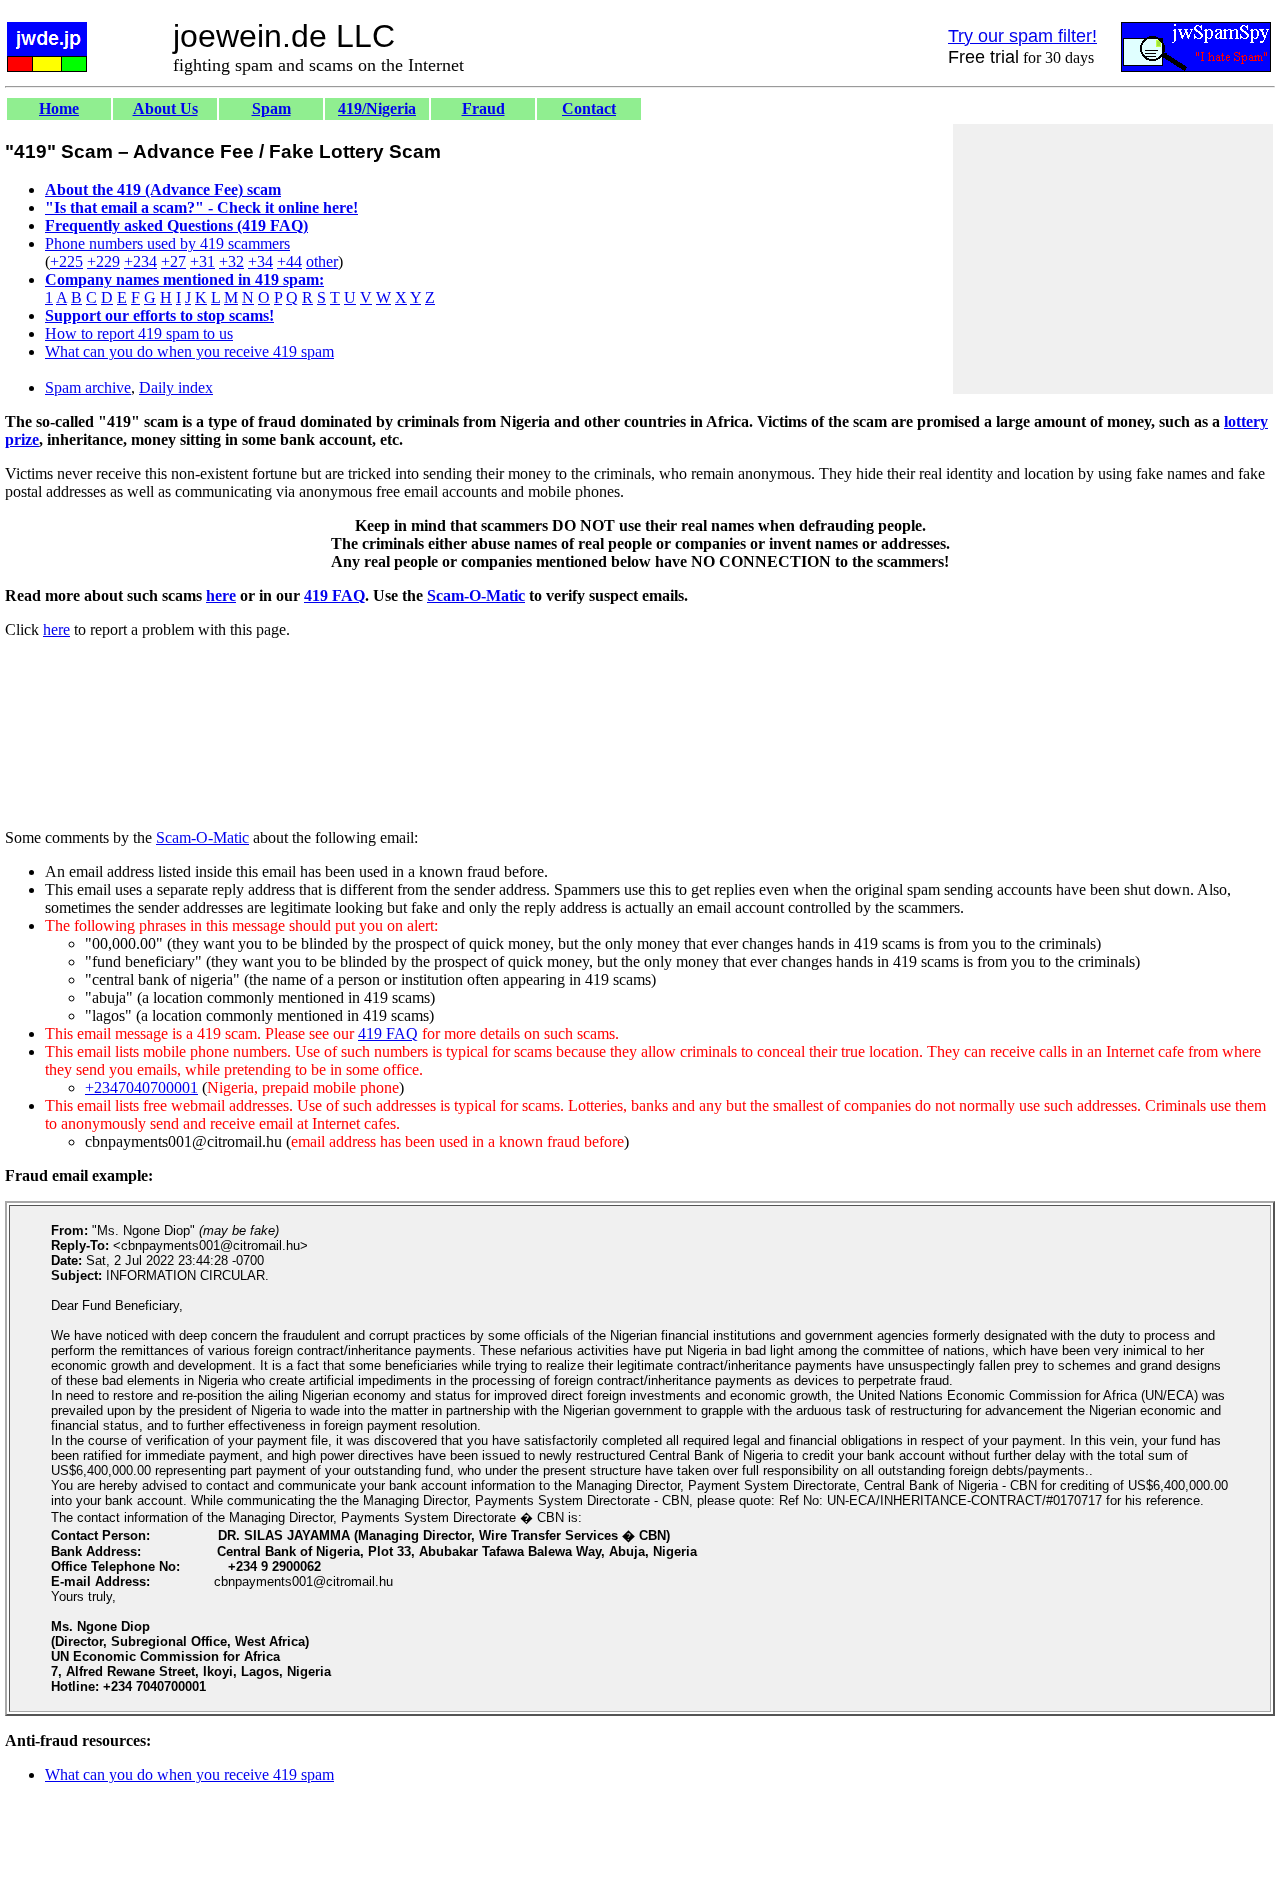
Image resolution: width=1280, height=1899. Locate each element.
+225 (66, 261)
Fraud (483, 108)
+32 (231, 261)
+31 (202, 261)
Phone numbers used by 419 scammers (167, 243)
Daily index (176, 387)
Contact (589, 108)
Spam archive (88, 387)
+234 (140, 261)
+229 (103, 261)
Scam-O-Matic (476, 595)
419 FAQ (334, 595)
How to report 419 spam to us (139, 333)
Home (59, 108)
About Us (165, 108)
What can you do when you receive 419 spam (189, 351)
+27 (173, 261)
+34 (260, 261)
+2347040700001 (141, 1087)
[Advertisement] (1113, 259)
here (221, 595)
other (322, 261)
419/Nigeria (377, 108)
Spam (271, 108)
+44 (289, 261)
